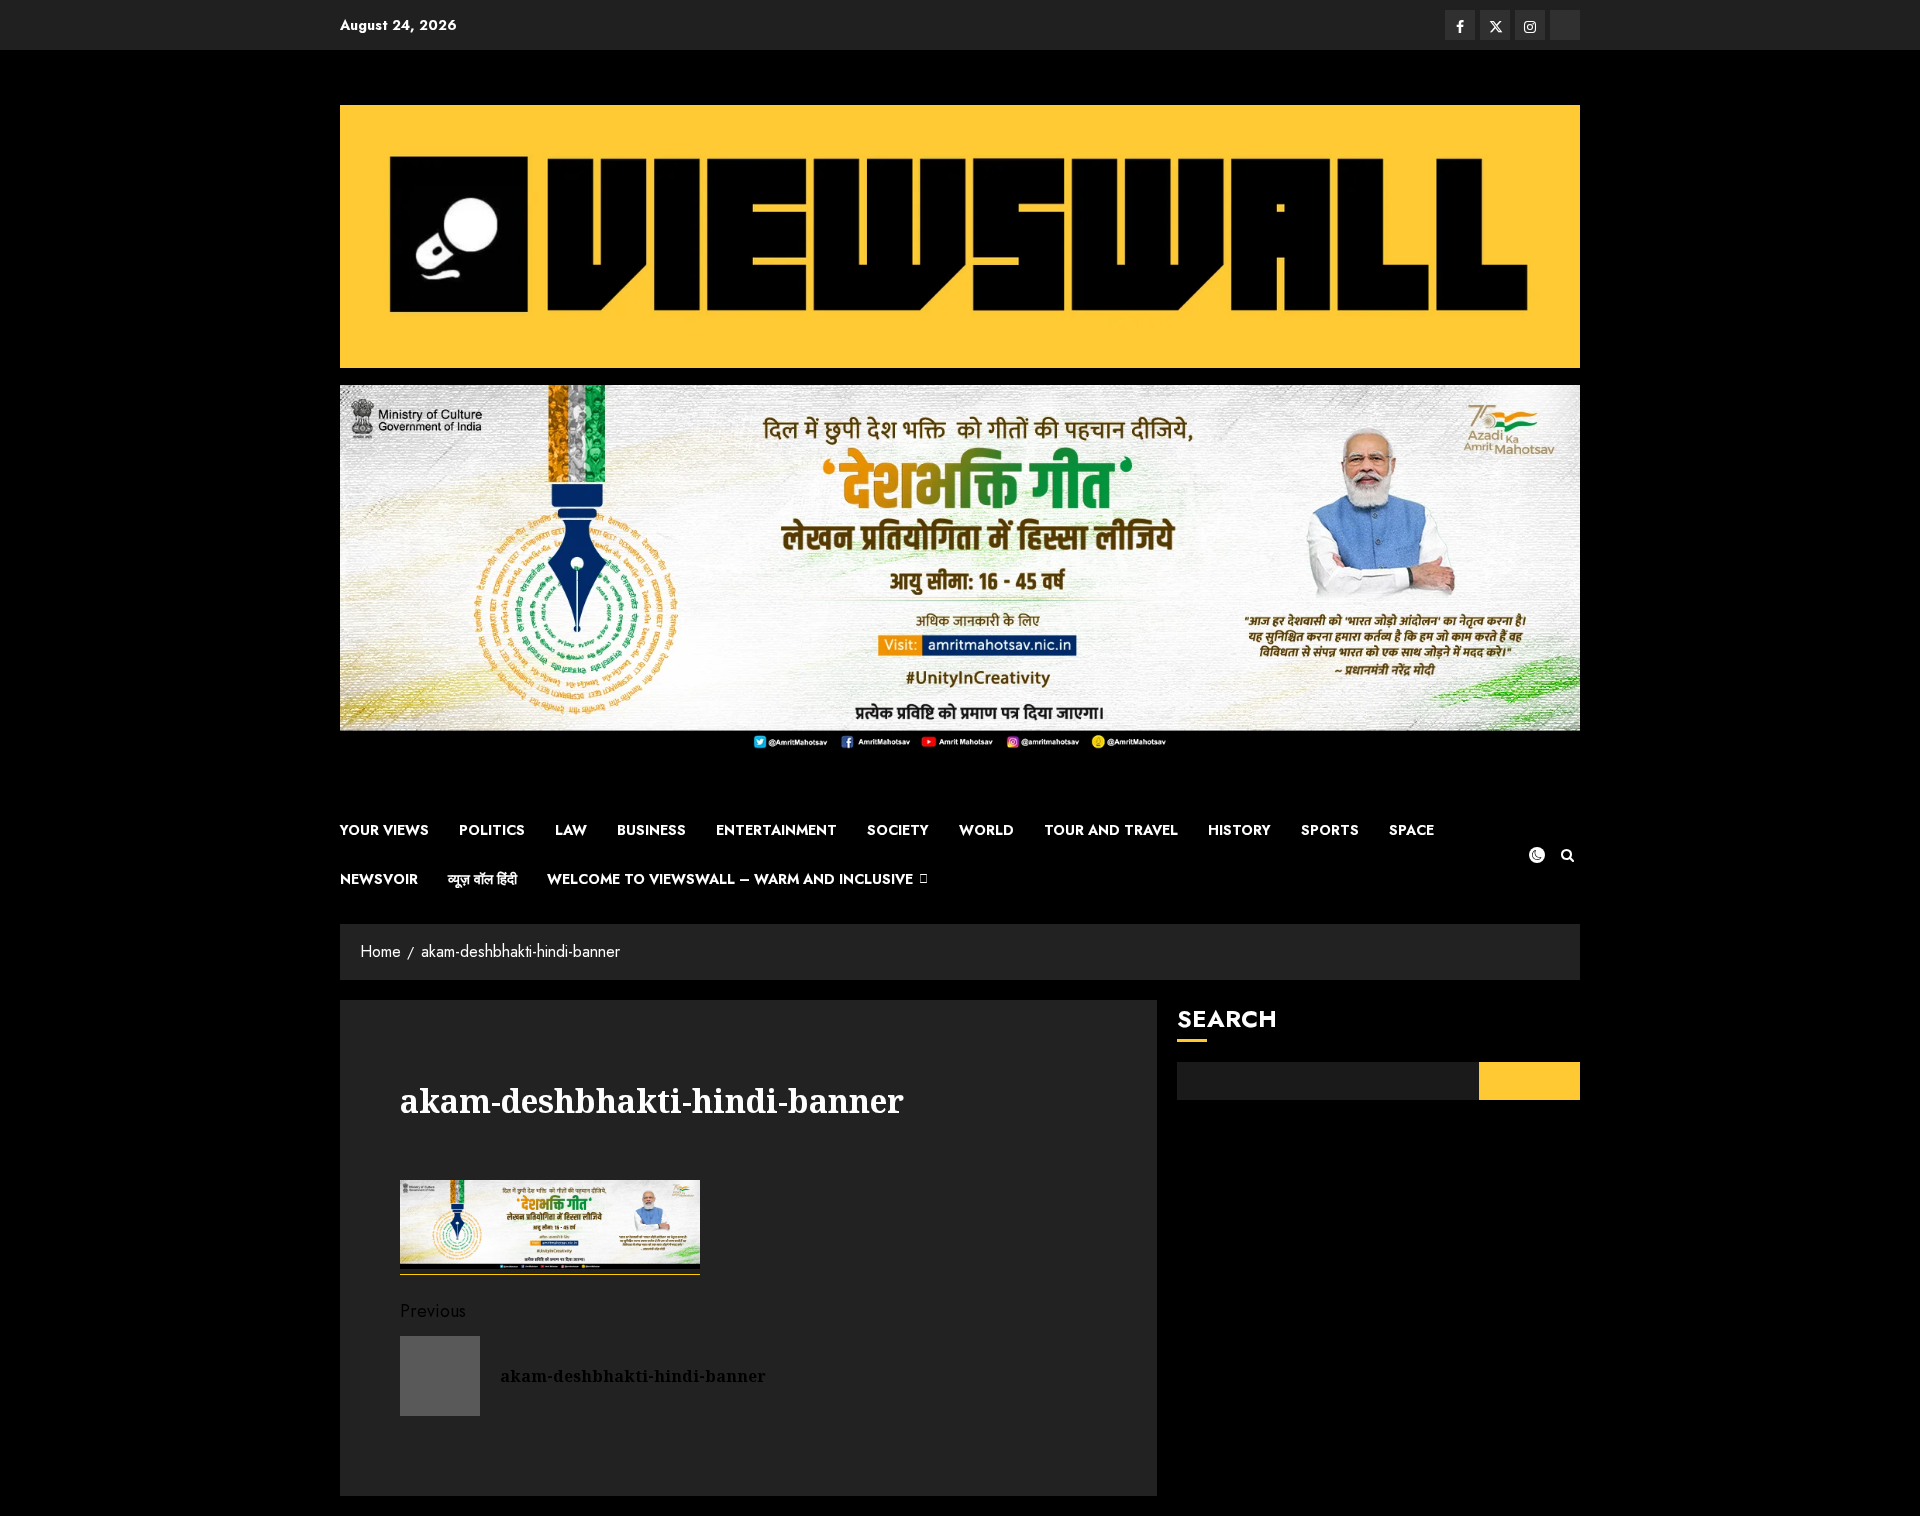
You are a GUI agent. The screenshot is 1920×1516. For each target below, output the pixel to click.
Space (1411, 830)
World (986, 830)
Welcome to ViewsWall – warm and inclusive (730, 879)
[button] (1567, 855)
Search (1227, 1018)
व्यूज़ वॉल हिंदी (482, 879)
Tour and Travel (1111, 830)
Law (571, 830)
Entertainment (776, 830)
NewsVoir (379, 879)
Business (651, 830)
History (1239, 830)
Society (898, 830)
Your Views (384, 830)
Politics (492, 830)
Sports (1330, 830)
